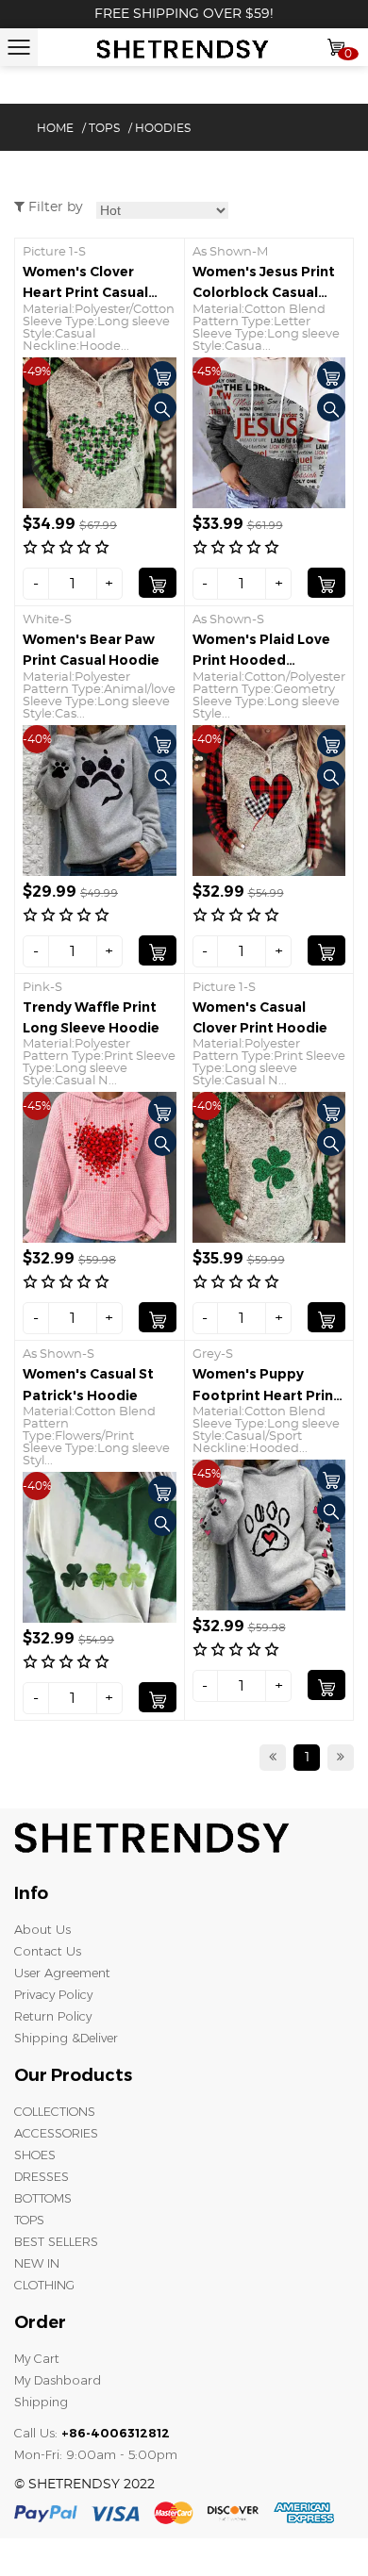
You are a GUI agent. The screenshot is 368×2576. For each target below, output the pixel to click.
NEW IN (37, 2263)
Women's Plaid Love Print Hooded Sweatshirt (261, 661)
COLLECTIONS (55, 2111)
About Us (42, 1929)
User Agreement (62, 1973)
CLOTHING (44, 2285)
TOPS (104, 128)
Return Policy (53, 2016)
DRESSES (42, 2176)
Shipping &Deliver (66, 2038)
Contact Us (48, 1951)
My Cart (37, 2358)
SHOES (35, 2155)
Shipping (41, 2402)
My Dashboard (58, 2380)
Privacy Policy (53, 1994)
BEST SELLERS (56, 2241)
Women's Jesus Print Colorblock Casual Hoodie (264, 293)
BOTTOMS (43, 2198)
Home (55, 128)
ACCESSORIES (56, 2133)
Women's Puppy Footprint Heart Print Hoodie (266, 1395)
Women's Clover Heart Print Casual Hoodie (85, 293)
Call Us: (92, 2433)
